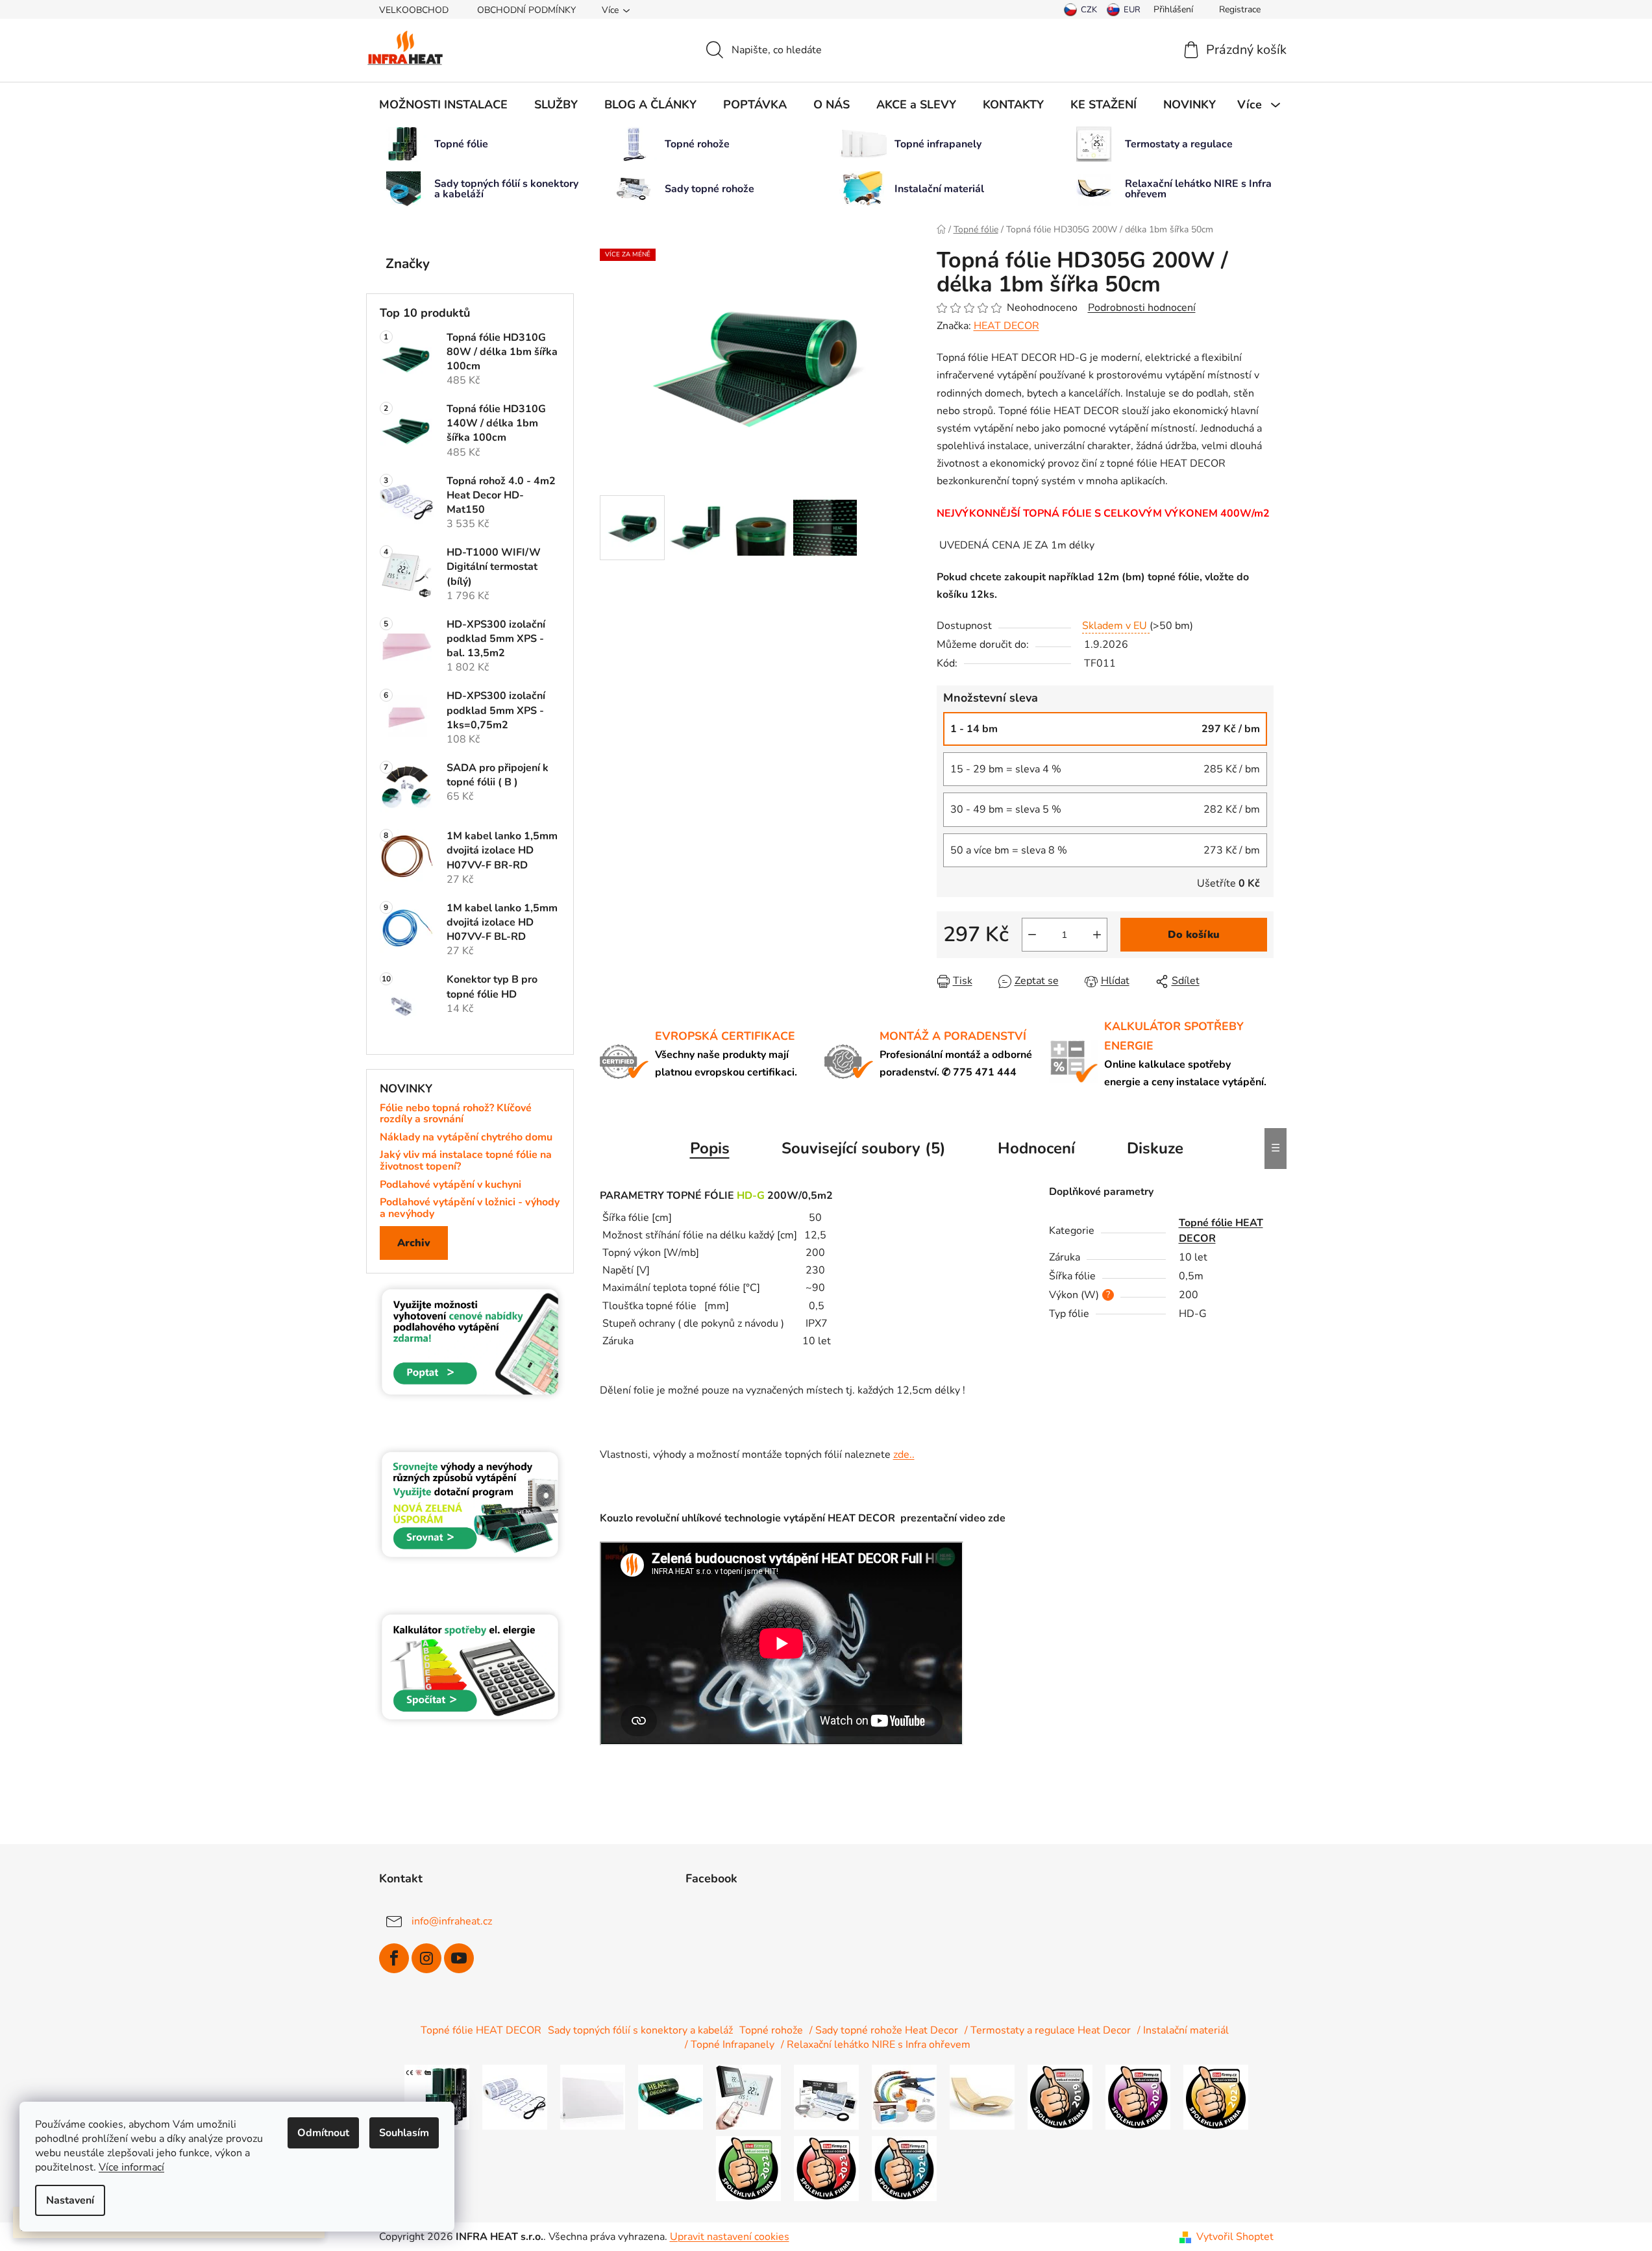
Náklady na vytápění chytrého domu (466, 1138)
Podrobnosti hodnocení (1142, 308)
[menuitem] (443, 105)
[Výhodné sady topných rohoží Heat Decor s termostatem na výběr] (826, 2097)
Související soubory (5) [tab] (864, 1148)
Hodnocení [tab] (1036, 1148)
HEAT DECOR (1006, 326)
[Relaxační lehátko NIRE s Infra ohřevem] (982, 2097)
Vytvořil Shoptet (1235, 2237)
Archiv (414, 1243)
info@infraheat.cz (452, 1921)
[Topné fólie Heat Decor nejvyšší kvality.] (437, 2097)
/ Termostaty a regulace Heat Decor (1048, 2030)
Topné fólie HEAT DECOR (481, 2030)
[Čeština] (1080, 10)
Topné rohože (771, 2030)
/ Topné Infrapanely (730, 2045)
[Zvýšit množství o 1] (1097, 935)
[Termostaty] (748, 2097)
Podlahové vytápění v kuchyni (450, 1185)
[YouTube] (459, 1958)
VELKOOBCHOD (414, 10)
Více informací (131, 2167)
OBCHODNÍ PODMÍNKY (526, 10)
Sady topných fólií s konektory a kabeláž (640, 2030)
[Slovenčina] (1124, 10)
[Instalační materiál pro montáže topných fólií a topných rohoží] (904, 2097)
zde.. (904, 1455)
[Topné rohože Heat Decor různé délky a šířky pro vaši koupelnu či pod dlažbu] (515, 2097)
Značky (408, 264)
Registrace (1240, 9)
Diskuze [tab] (1155, 1148)
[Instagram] (426, 1958)
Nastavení (70, 2200)
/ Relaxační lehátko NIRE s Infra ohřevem (876, 2045)
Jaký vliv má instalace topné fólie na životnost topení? (466, 1161)
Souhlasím (404, 2133)
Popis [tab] (710, 1148)
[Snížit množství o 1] (1032, 935)
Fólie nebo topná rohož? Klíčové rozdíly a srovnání (456, 1114)
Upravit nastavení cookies (730, 2237)
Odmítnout (323, 2133)
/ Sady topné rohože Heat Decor (884, 2030)
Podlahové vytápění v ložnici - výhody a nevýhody (470, 1208)
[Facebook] (394, 1958)
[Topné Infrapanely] (593, 2097)
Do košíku (1194, 935)
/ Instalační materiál (1183, 2030)
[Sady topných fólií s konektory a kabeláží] (671, 2097)
